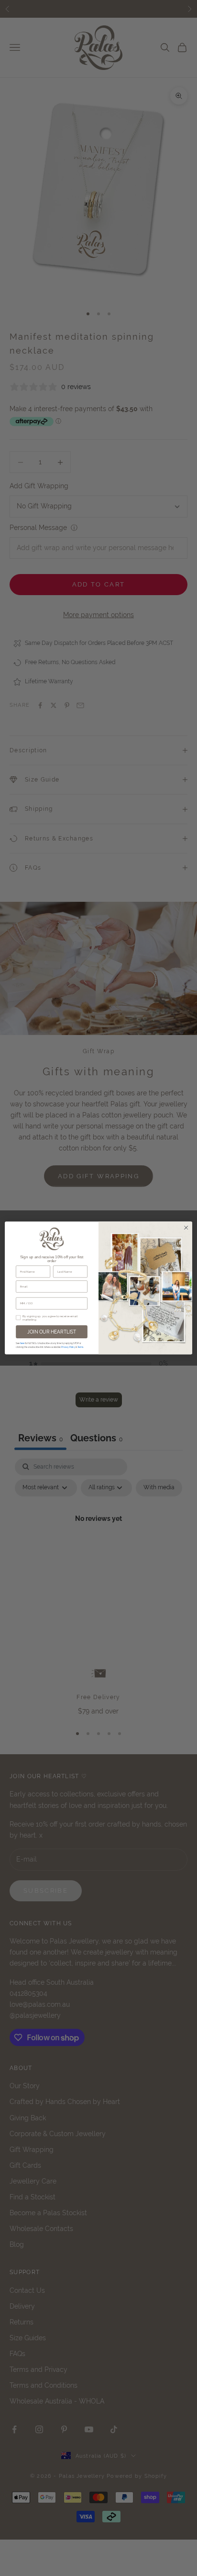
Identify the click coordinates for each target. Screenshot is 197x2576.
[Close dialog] (186, 1228)
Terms (80, 1347)
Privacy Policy (68, 1347)
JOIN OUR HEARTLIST (52, 1332)
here (22, 1343)
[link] (52, 1239)
